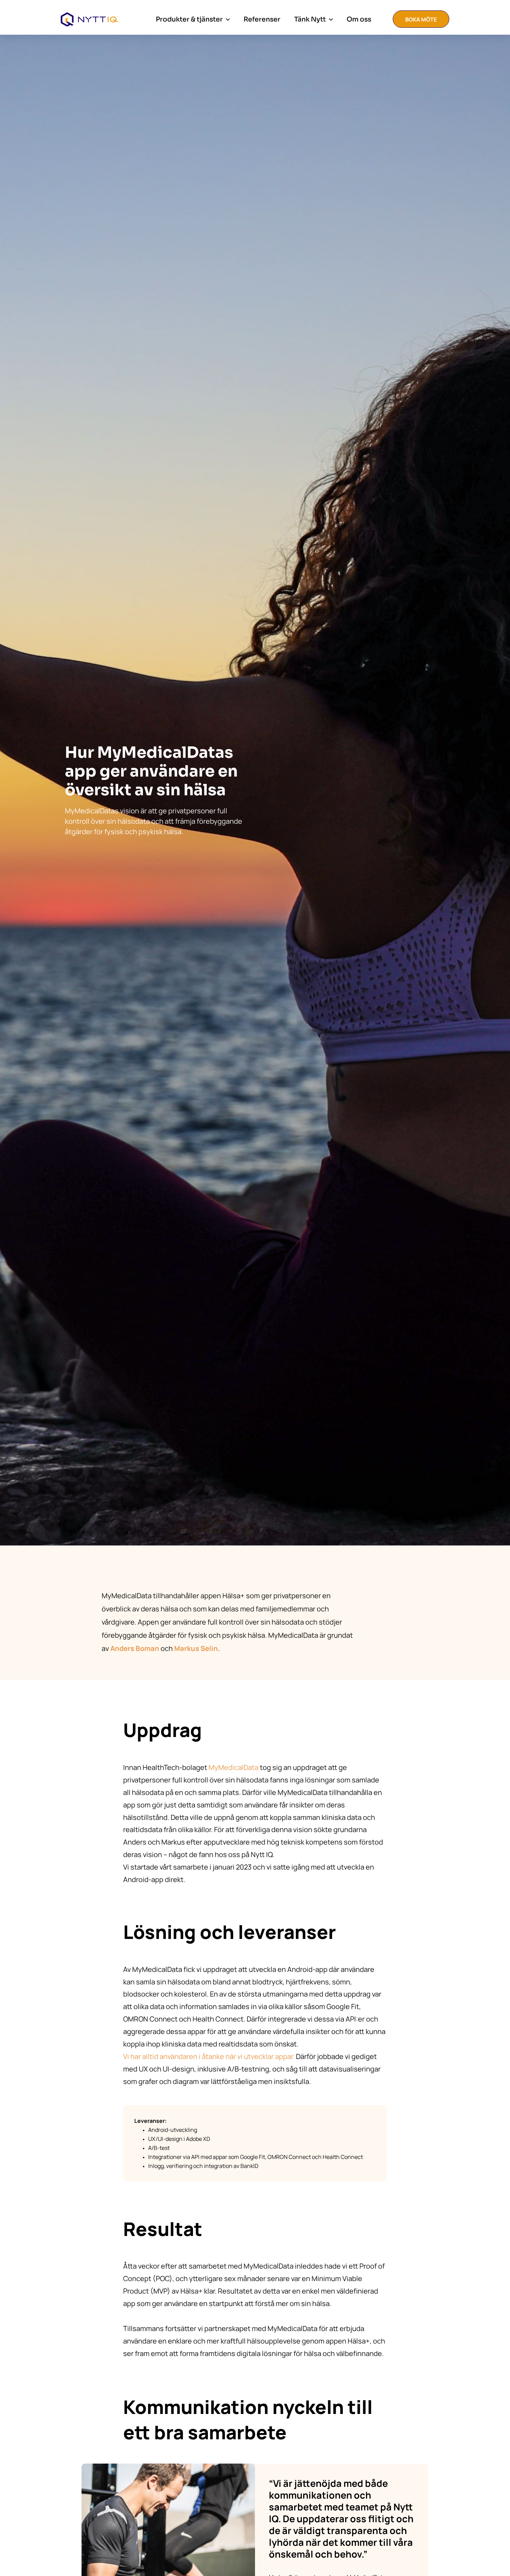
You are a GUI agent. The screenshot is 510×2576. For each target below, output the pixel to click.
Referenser (262, 19)
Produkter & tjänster (189, 19)
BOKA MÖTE (421, 19)
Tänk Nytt (310, 19)
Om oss (359, 19)
